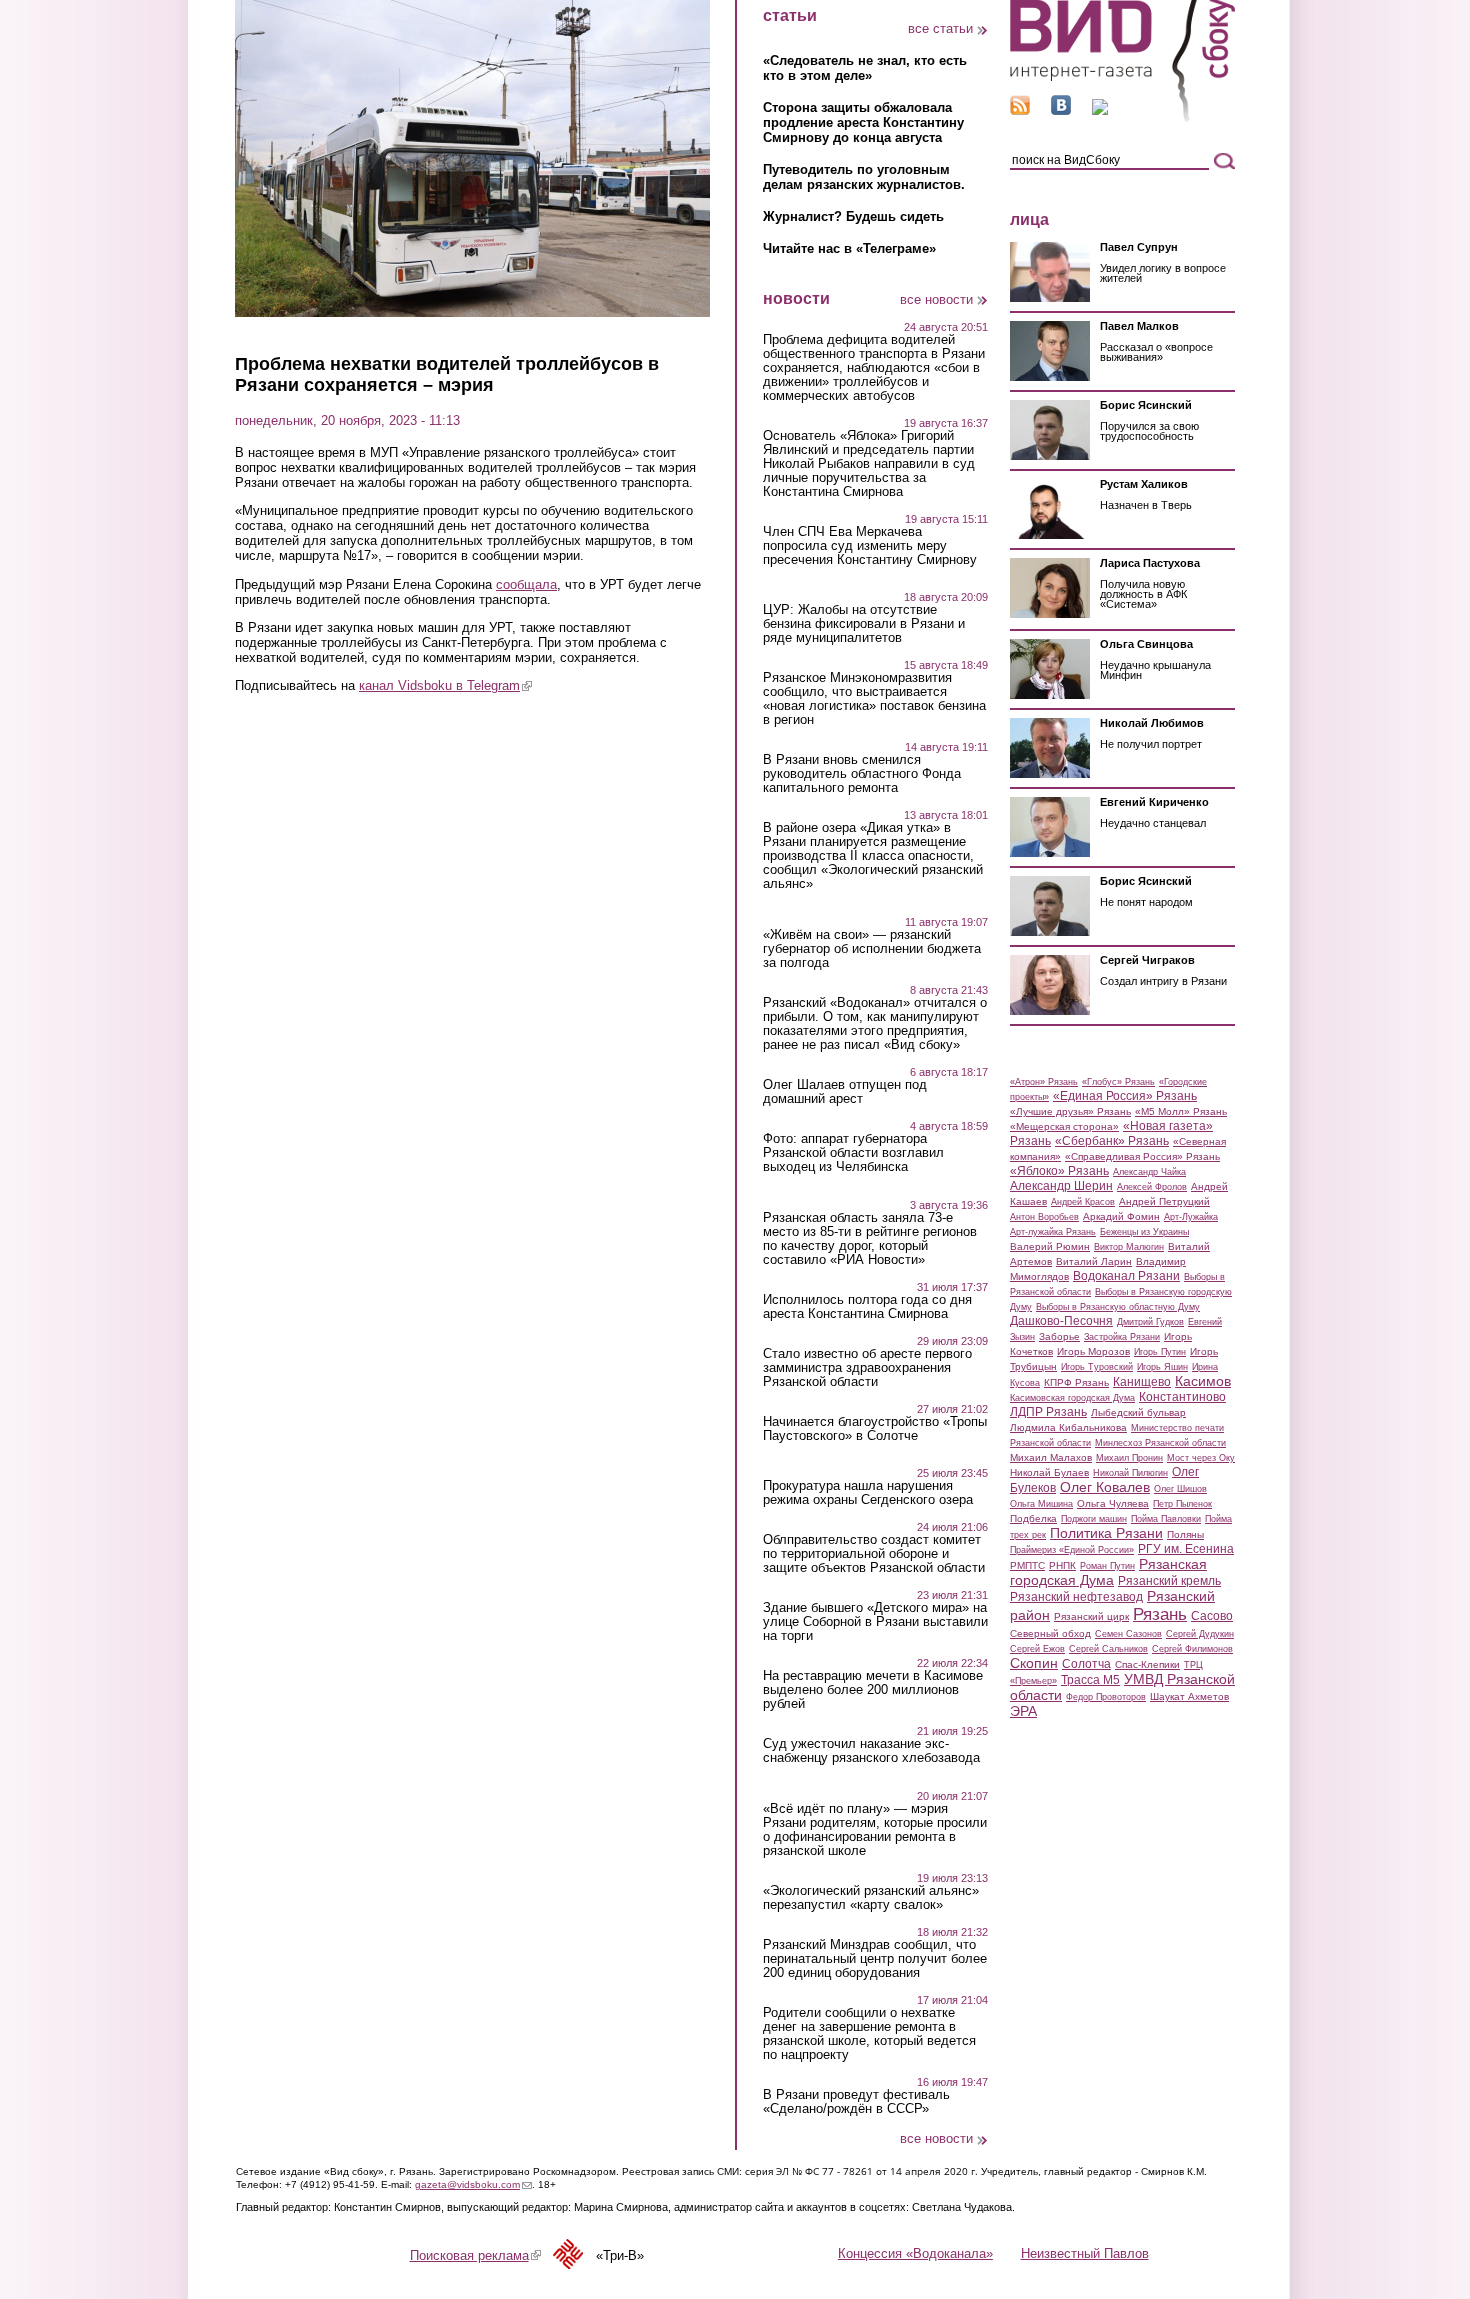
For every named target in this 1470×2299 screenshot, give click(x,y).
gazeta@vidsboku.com (473, 2184)
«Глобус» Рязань (1118, 1082)
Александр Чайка (1149, 1172)
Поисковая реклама (475, 2255)
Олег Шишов (1180, 1489)
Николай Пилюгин (1130, 1473)
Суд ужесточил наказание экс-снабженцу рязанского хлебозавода (871, 1751)
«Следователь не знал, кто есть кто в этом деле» (865, 68)
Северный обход (1050, 1633)
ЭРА (1023, 1711)
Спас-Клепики (1147, 1664)
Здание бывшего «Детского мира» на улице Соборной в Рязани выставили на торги (875, 1622)
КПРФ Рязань (1076, 1382)
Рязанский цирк (1091, 1616)
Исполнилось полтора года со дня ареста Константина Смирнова (867, 1307)
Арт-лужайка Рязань (1053, 1232)
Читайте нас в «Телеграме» (849, 248)
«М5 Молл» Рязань (1181, 1111)
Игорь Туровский (1097, 1367)
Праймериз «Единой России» (1072, 1550)
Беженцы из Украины (1144, 1232)
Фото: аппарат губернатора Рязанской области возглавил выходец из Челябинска (853, 1153)
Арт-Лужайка (1191, 1217)
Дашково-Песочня (1061, 1321)
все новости (936, 299)
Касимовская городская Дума (1072, 1398)
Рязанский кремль (1169, 1581)
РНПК (1062, 1565)
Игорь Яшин (1162, 1367)
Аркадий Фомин (1121, 1216)
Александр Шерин (1061, 1186)
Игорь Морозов (1093, 1351)
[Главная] (1122, 118)
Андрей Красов (1083, 1202)
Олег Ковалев (1105, 1487)
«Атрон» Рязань (1044, 1082)
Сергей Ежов (1037, 1649)
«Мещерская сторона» (1064, 1126)
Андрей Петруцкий (1164, 1201)
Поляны (1185, 1534)
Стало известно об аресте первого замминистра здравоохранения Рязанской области (867, 1368)
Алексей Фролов (1152, 1187)
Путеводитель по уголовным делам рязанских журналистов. (864, 177)
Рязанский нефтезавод (1076, 1597)
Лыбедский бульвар (1138, 1412)
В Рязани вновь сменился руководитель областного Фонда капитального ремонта (862, 774)
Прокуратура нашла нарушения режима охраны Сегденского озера (868, 1493)
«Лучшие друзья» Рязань (1070, 1111)
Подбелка (1033, 1518)
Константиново (1182, 1397)
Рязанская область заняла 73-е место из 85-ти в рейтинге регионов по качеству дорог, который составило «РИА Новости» (870, 1239)
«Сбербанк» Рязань (1112, 1141)
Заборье (1059, 1336)
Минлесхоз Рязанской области (1160, 1443)
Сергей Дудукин (1200, 1634)
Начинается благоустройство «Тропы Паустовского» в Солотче (875, 1429)
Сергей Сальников (1108, 1649)
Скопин (1034, 1663)
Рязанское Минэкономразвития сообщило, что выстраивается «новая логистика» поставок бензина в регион (874, 699)
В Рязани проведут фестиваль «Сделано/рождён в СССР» (856, 2102)
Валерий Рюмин (1050, 1246)
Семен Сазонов (1128, 1634)
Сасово (1212, 1616)
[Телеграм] (1100, 110)
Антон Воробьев (1044, 1217)
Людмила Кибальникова (1068, 1427)
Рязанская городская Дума (1108, 1572)
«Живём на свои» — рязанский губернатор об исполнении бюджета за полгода (872, 949)
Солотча (1086, 1664)
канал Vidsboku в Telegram (445, 685)
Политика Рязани (1106, 1533)
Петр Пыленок (1182, 1504)
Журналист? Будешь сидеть (853, 216)
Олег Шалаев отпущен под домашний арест (845, 1092)
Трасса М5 (1090, 1680)
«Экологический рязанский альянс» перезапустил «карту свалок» (871, 1898)
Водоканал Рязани (1126, 1276)
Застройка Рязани (1122, 1337)
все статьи (940, 28)
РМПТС (1027, 1565)
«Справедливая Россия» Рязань (1142, 1156)
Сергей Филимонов (1192, 1649)
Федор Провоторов (1106, 1697)
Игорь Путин (1160, 1352)
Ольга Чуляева (1113, 1503)
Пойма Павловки (1166, 1519)
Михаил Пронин (1129, 1458)
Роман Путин (1107, 1566)
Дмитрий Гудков (1150, 1322)
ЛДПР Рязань (1048, 1412)
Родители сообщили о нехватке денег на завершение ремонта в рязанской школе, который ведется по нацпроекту (869, 2034)
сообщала (526, 584)
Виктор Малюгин (1129, 1247)
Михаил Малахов (1051, 1457)
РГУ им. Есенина (1186, 1549)
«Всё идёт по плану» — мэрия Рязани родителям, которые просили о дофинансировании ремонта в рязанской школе (875, 1830)
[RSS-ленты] (1020, 110)
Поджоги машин (1094, 1519)
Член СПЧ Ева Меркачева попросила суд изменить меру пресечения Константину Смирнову (870, 546)
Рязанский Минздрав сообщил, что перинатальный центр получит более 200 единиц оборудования (875, 1959)
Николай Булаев (1049, 1472)
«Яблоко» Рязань (1059, 1171)
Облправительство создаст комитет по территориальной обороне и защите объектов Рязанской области (874, 1554)
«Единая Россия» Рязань (1125, 1096)
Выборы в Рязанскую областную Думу (1118, 1307)
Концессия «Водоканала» (915, 2253)
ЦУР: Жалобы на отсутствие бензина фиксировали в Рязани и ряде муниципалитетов (864, 624)
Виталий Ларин (1094, 1261)
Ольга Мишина (1041, 1504)
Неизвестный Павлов (1085, 2253)
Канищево (1142, 1382)
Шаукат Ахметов (1189, 1696)
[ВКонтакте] (1061, 110)
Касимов (1203, 1381)
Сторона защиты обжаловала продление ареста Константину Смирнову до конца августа (863, 122)
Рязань (1160, 1614)
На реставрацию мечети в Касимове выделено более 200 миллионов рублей (873, 1690)
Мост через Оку (1201, 1458)
